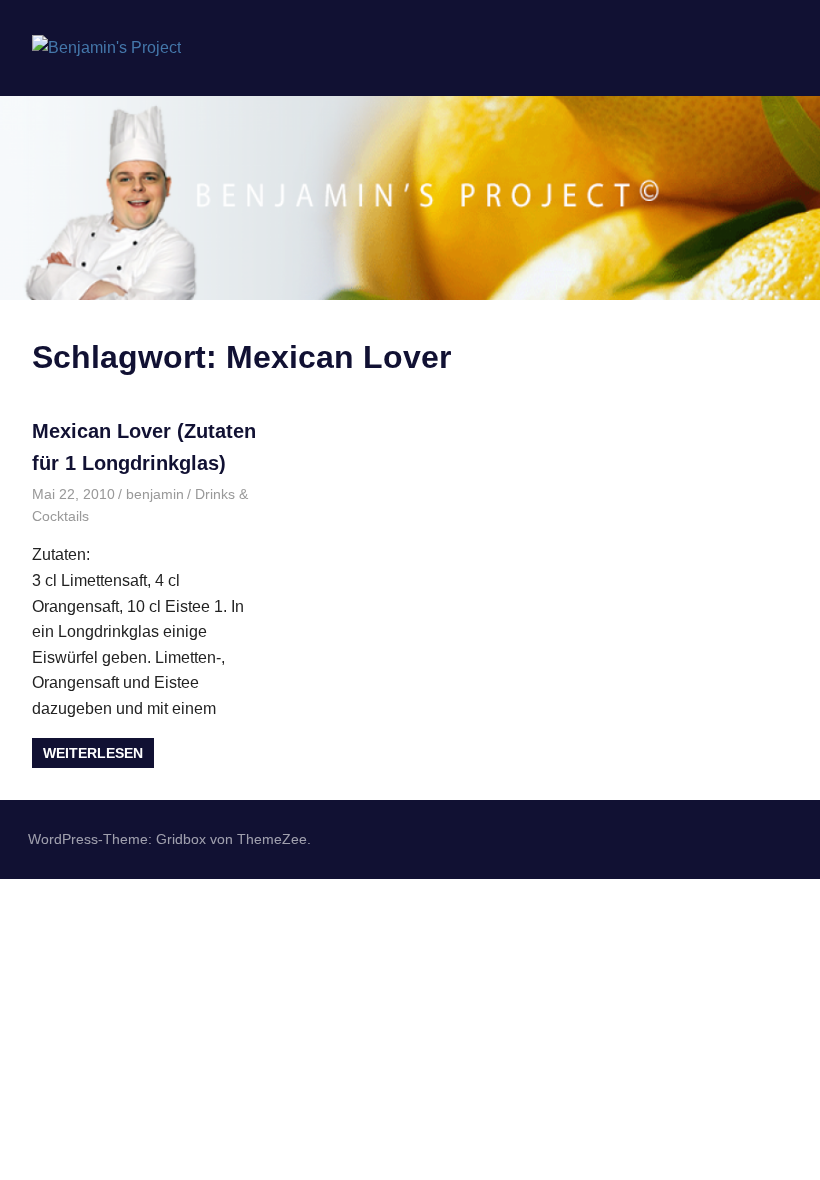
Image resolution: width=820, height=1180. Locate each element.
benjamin (155, 494)
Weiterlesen (93, 753)
